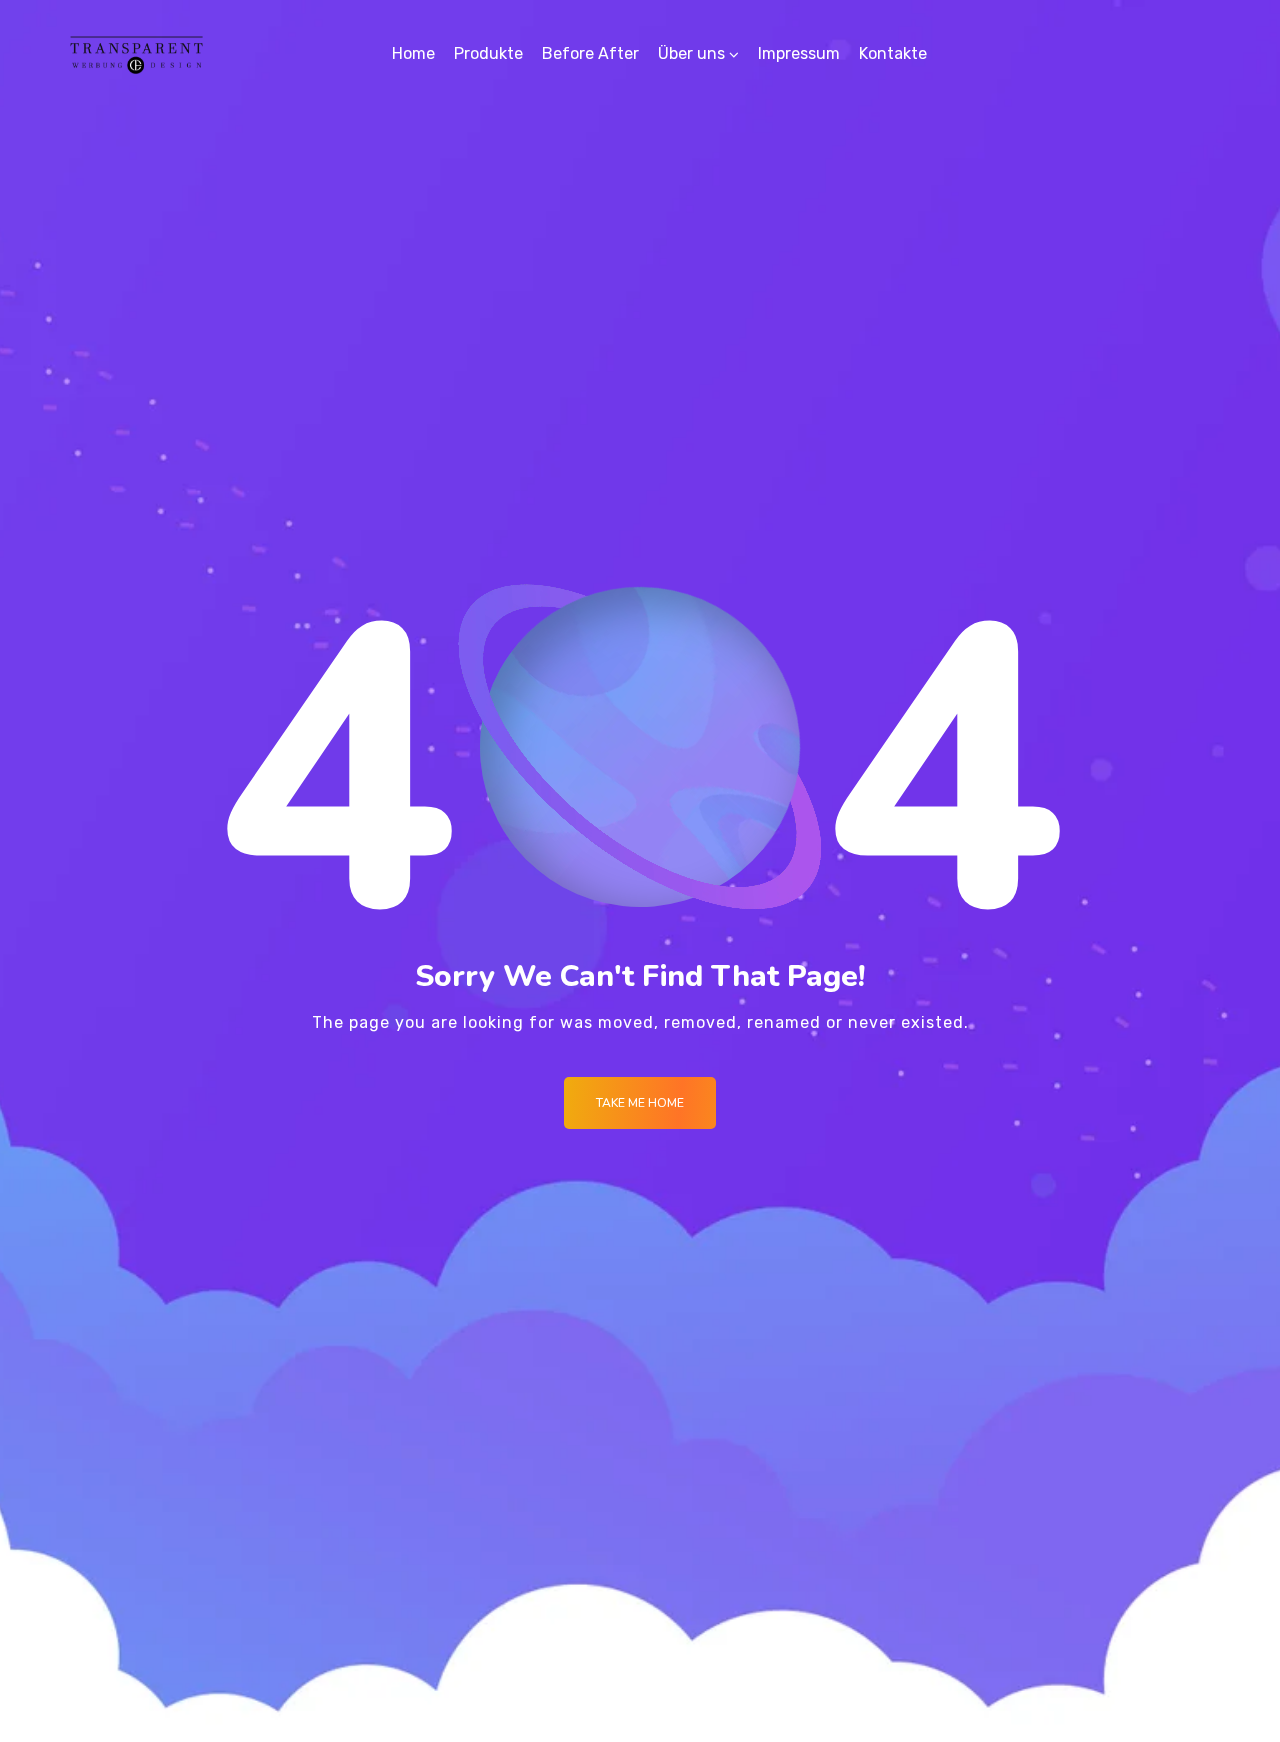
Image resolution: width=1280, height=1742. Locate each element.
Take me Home (640, 1103)
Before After (590, 53)
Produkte (488, 53)
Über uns (691, 53)
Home (413, 53)
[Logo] (136, 54)
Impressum (799, 53)
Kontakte (893, 53)
